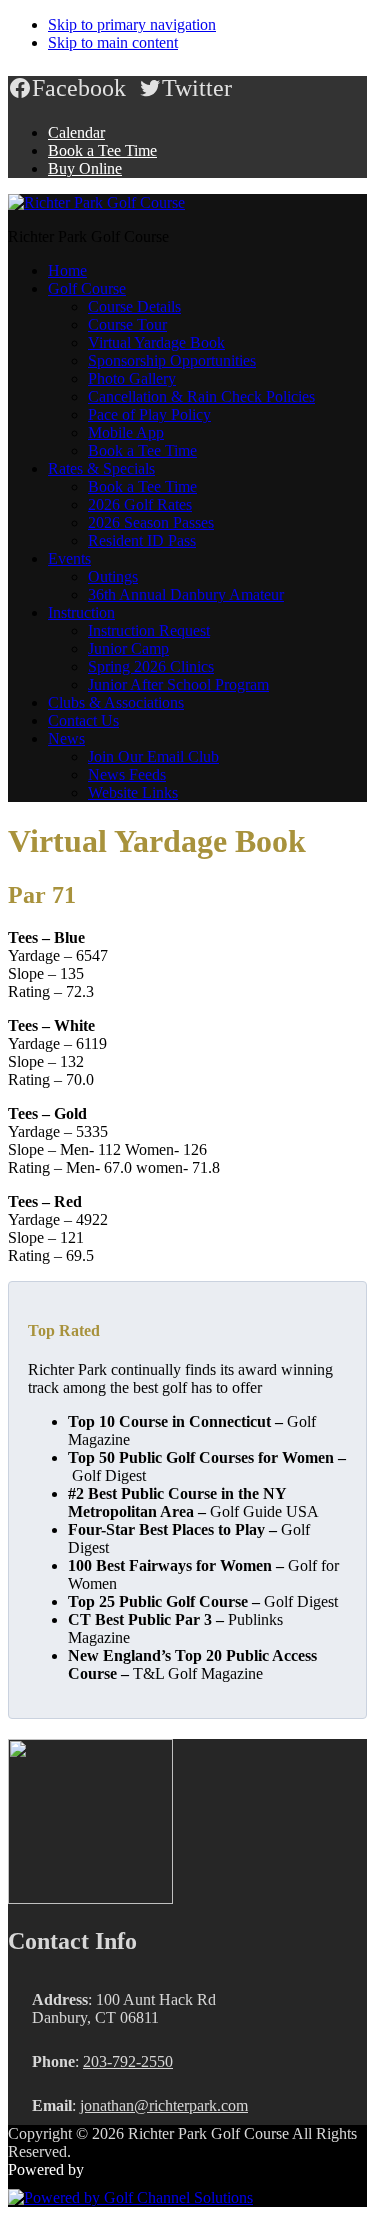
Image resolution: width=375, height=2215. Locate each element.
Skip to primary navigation (132, 24)
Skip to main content (113, 42)
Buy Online (85, 168)
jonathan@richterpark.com (164, 2105)
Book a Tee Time (102, 150)
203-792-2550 (128, 2061)
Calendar (76, 132)
